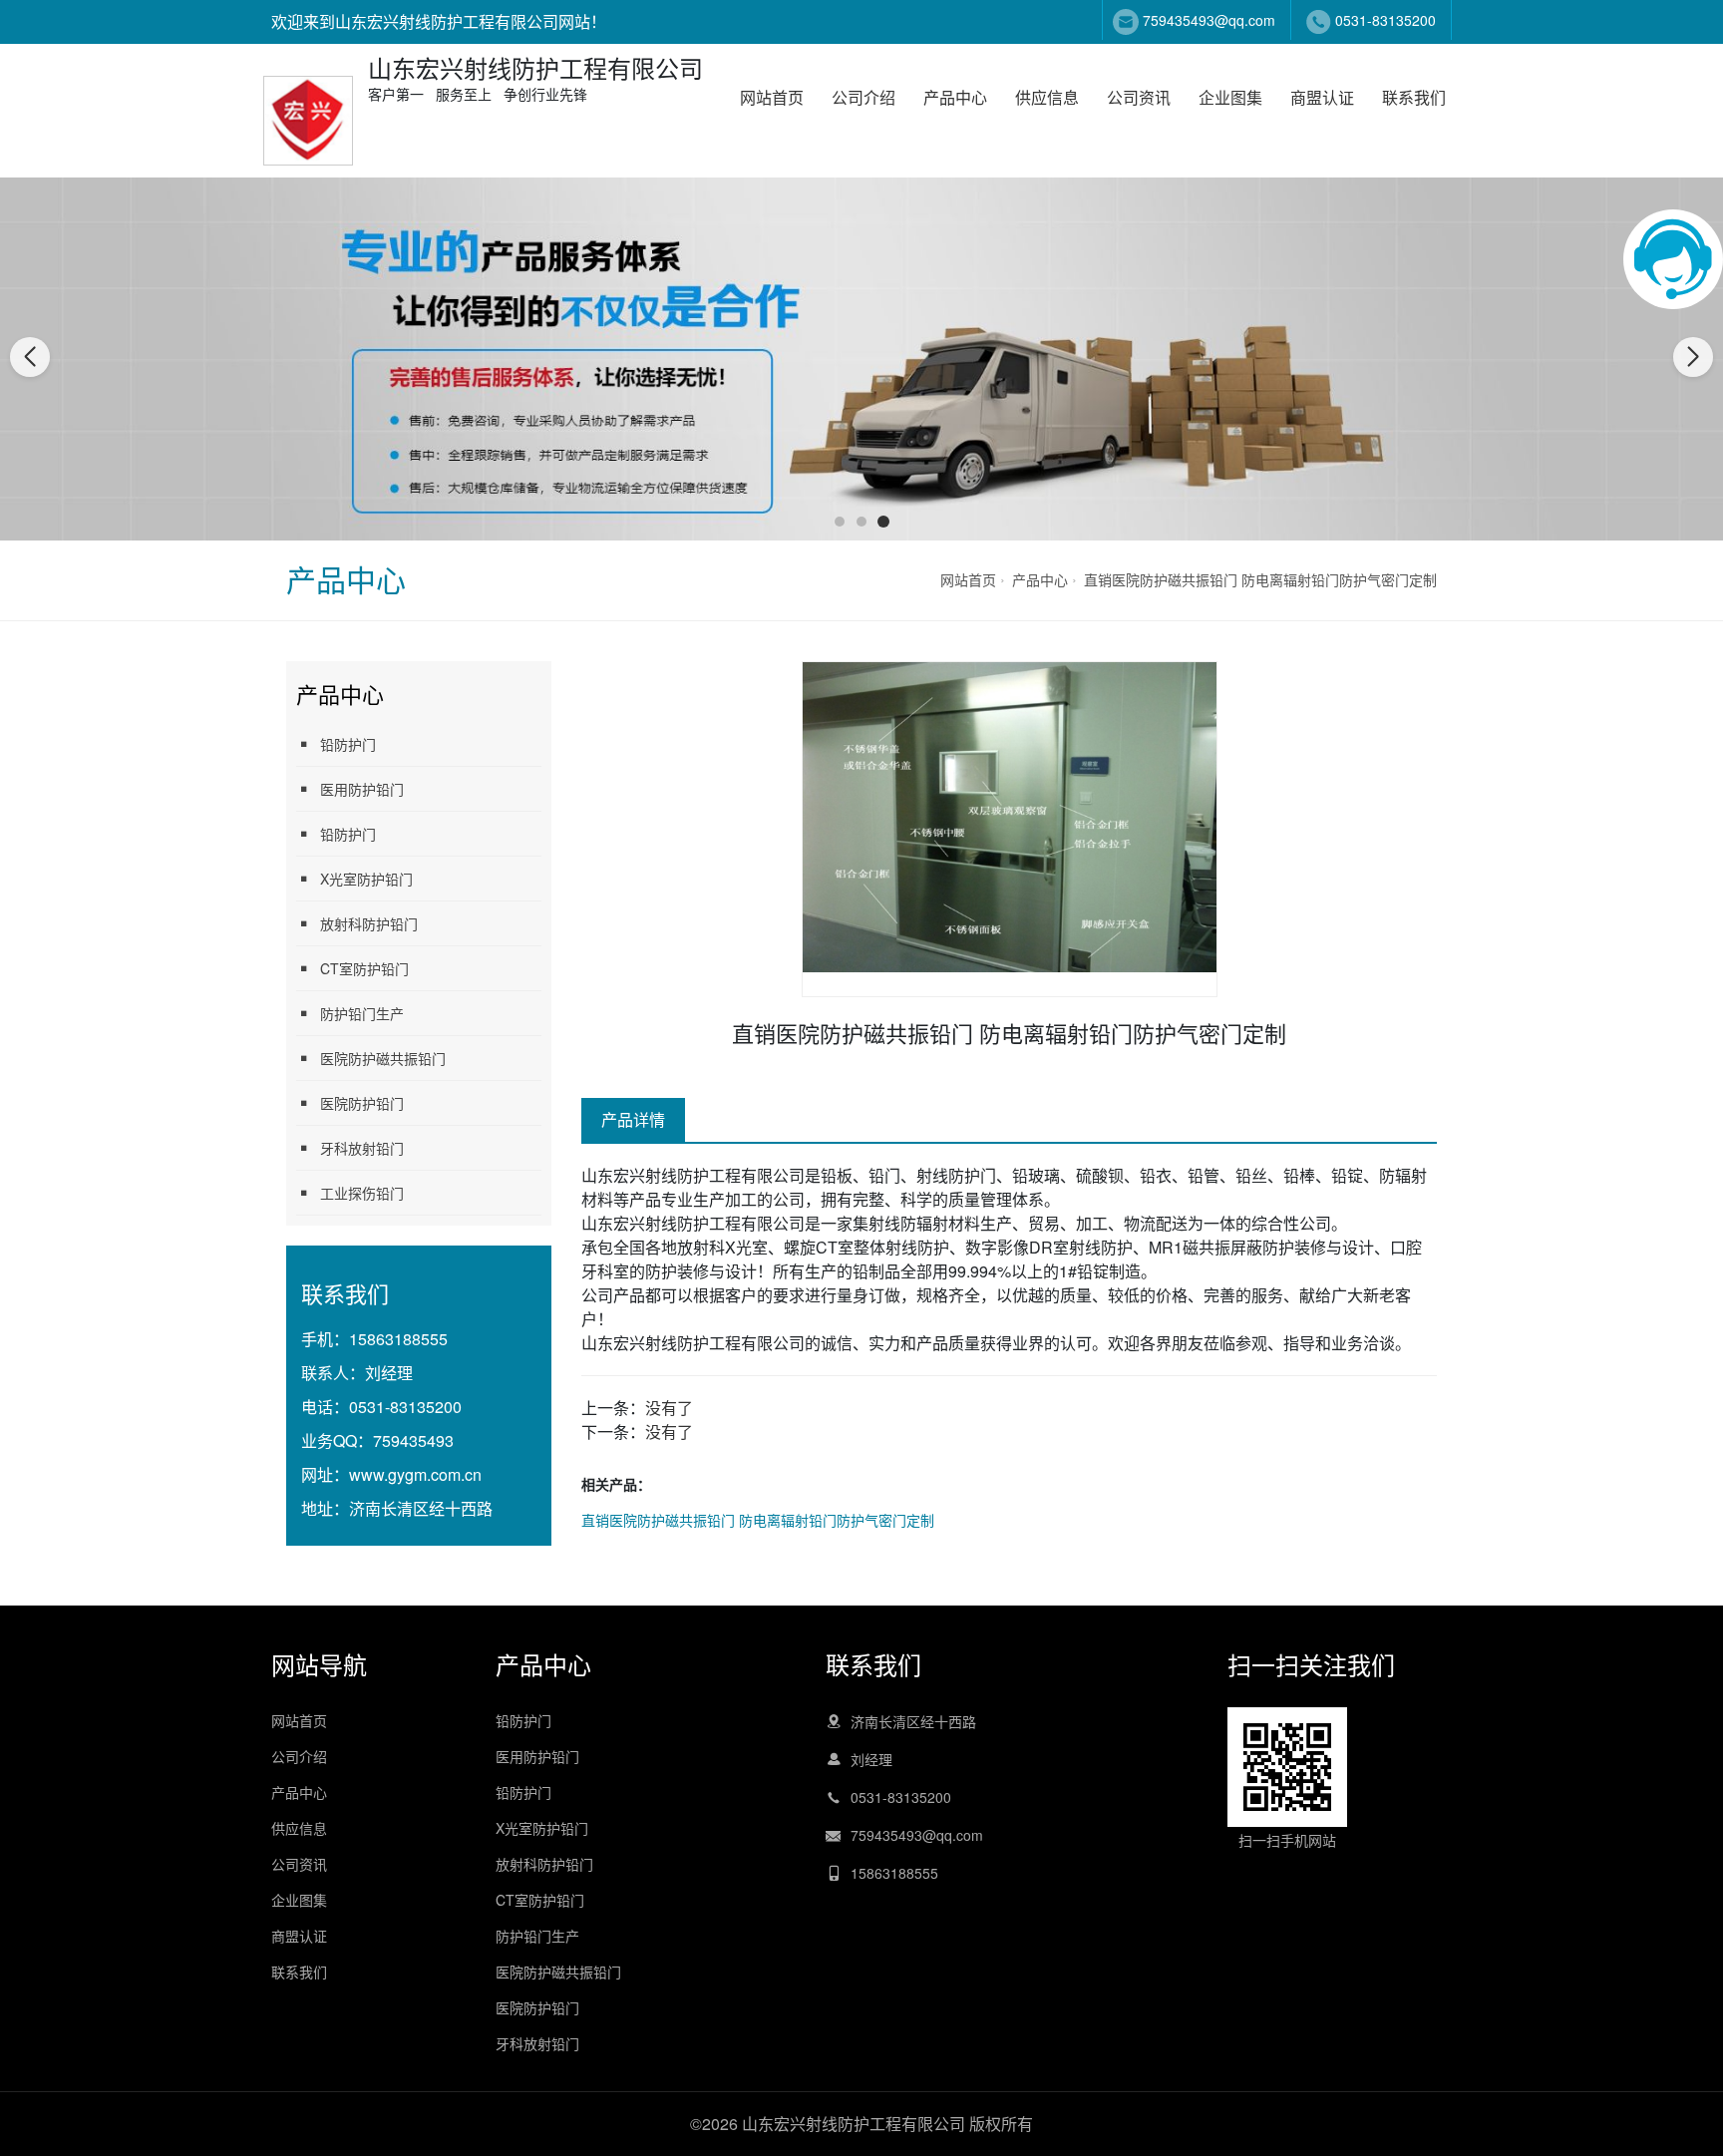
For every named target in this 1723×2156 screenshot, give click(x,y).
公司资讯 (1139, 97)
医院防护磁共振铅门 (383, 1058)
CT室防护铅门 (364, 968)
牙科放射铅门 (362, 1148)
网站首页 (772, 97)
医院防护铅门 (362, 1103)
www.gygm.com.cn (415, 1474)
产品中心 (955, 97)
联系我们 (1414, 97)
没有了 (669, 1408)
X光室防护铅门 (366, 879)
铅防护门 (348, 744)
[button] (840, 522)
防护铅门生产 (362, 1013)
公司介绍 (863, 97)
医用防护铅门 (362, 789)
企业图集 (1230, 97)
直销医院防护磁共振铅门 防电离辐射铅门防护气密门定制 (1260, 579)
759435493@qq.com (1209, 20)
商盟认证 (1322, 97)
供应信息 (1047, 97)
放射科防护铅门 (369, 923)
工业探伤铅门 (362, 1193)
